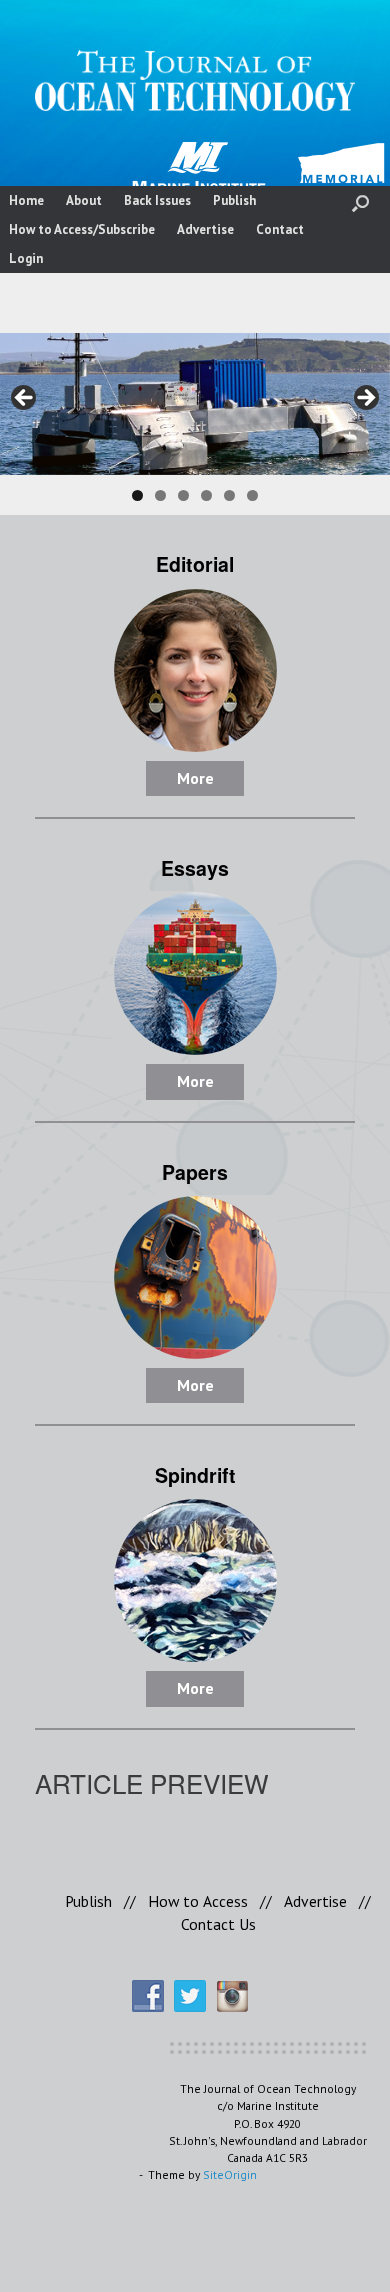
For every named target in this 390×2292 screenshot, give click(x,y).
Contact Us (218, 1924)
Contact (280, 229)
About (84, 200)
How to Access (198, 1901)
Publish (234, 200)
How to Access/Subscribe (82, 229)
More (195, 778)
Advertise (205, 229)
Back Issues (157, 200)
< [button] (25, 399)
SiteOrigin (230, 2174)
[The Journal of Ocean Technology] (195, 80)
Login (26, 258)
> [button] (365, 399)
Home (26, 200)
